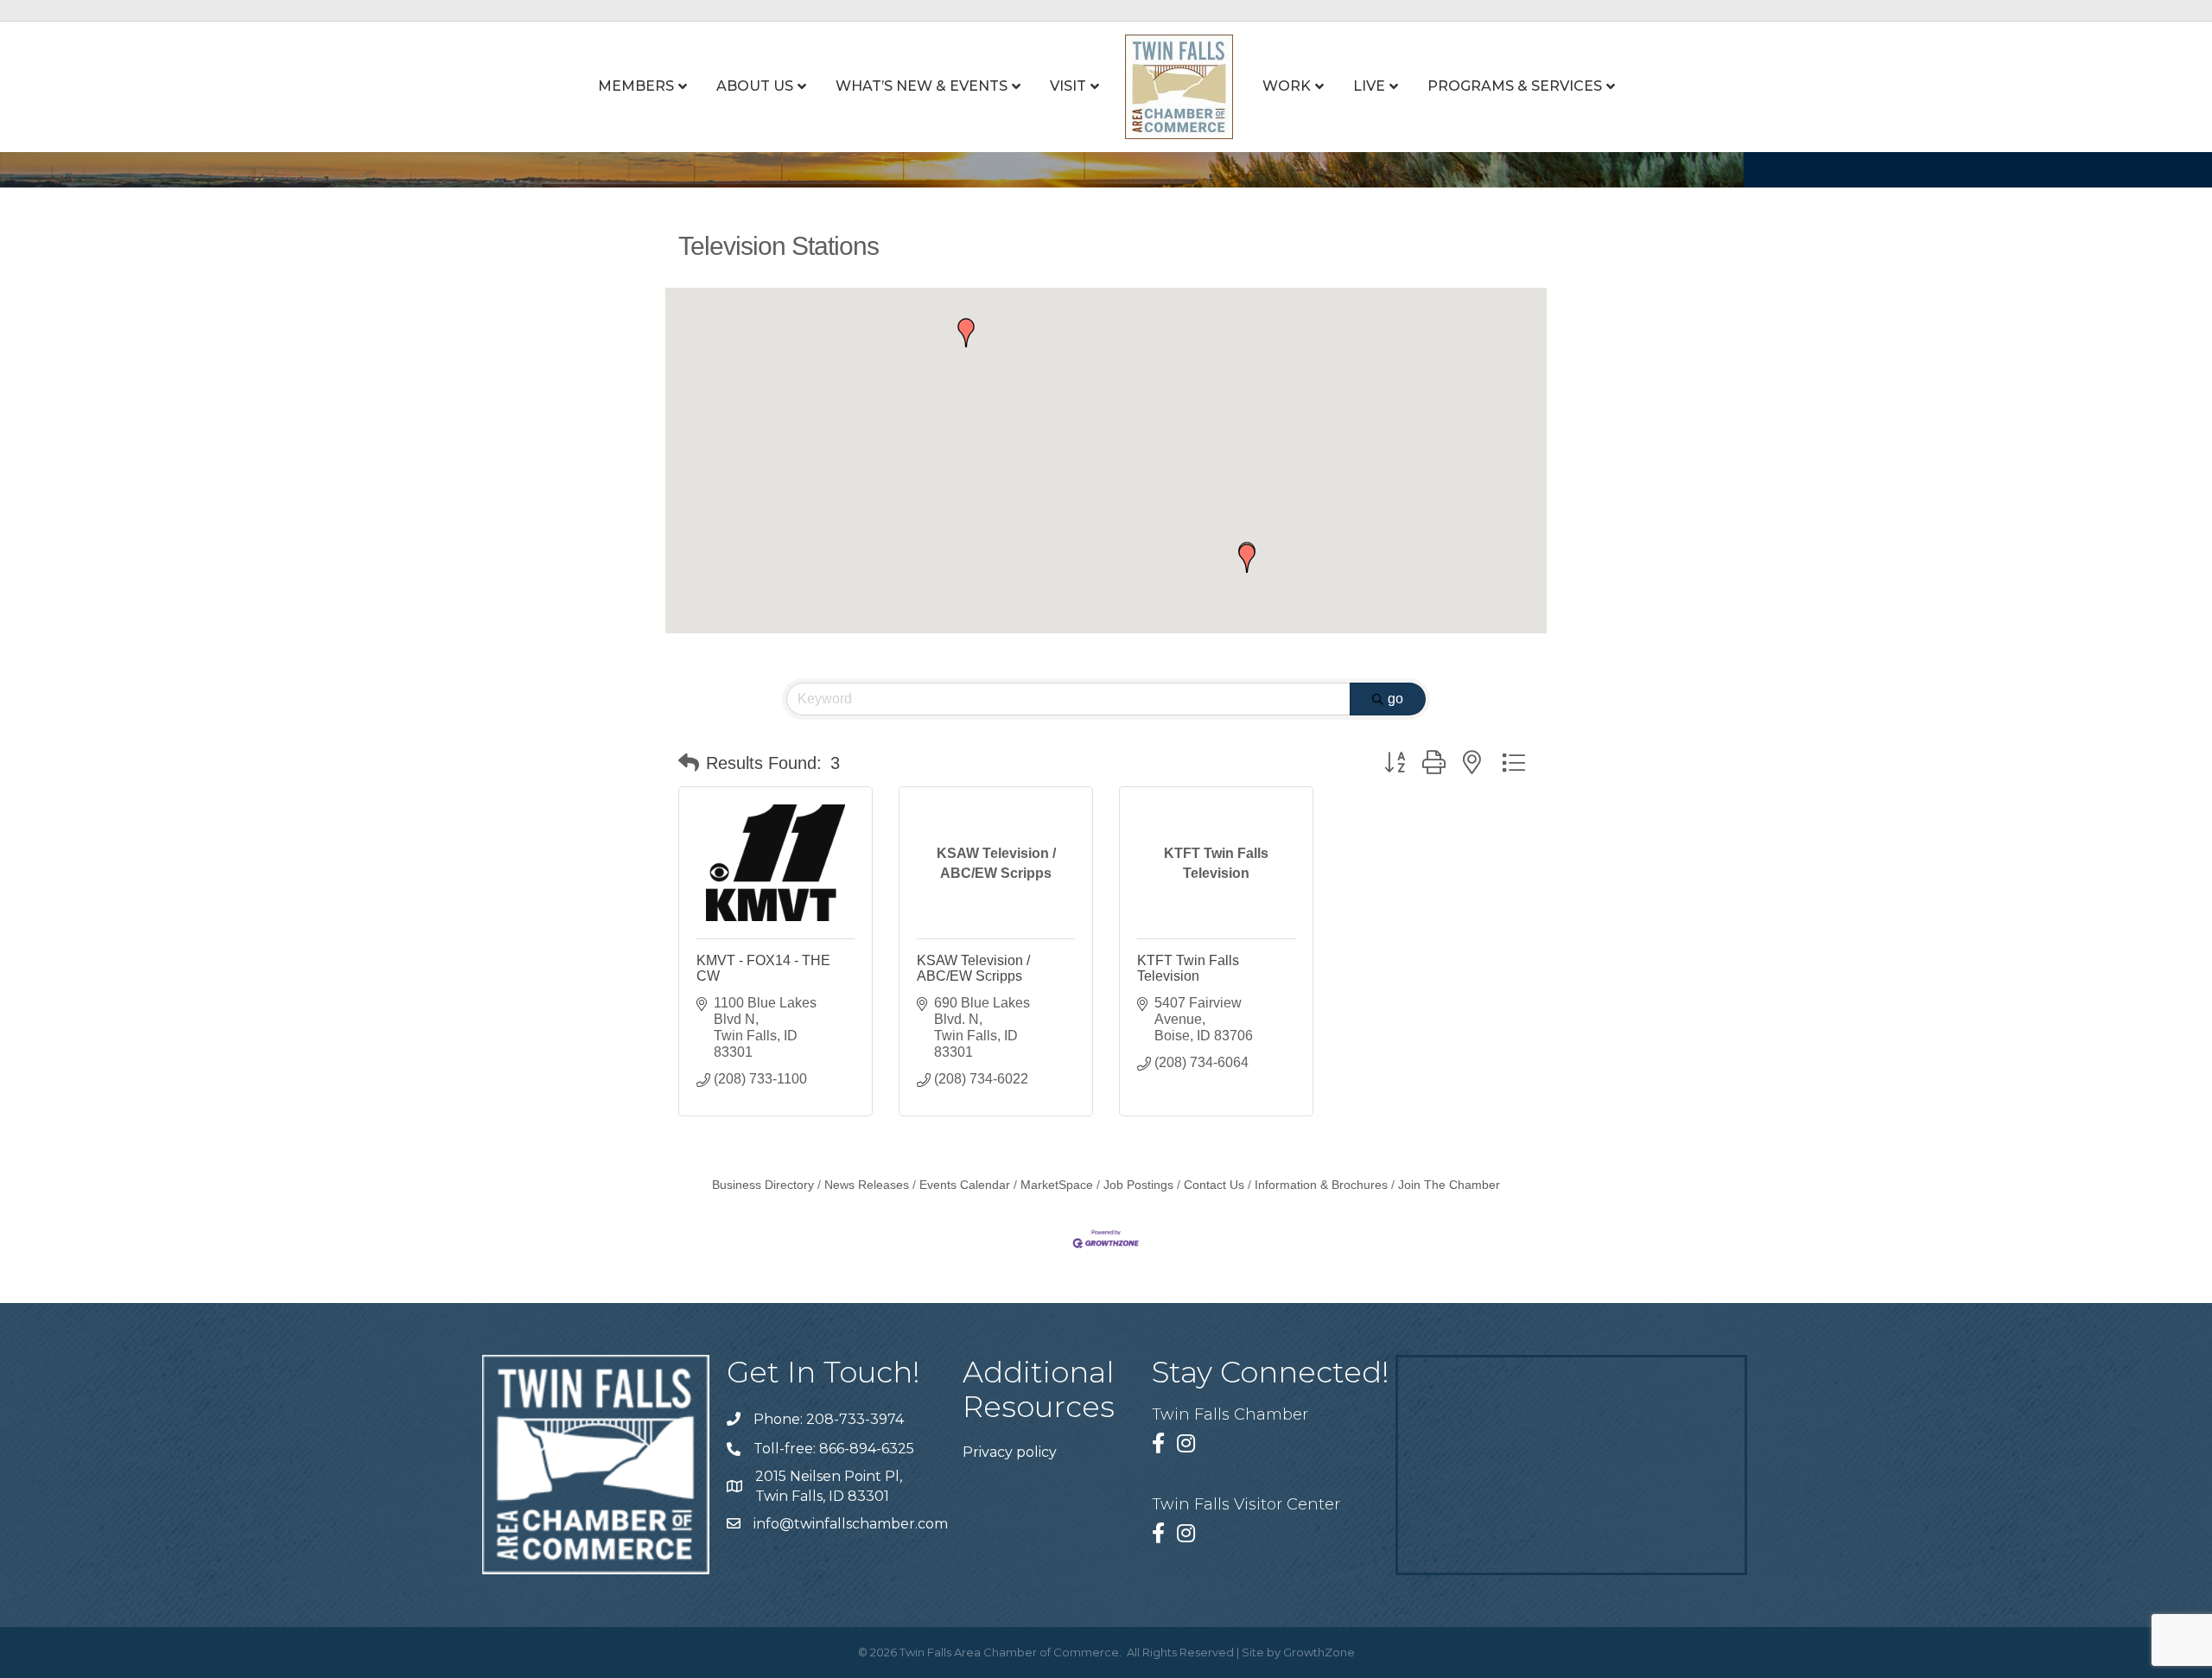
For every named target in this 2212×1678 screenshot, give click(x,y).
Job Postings (1138, 1185)
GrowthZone (1319, 1652)
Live (1369, 86)
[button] (966, 333)
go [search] (1395, 699)
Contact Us (1214, 1185)
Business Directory (763, 1185)
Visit (1068, 86)
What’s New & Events (922, 86)
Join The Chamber (1449, 1185)
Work (1287, 86)
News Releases (867, 1185)
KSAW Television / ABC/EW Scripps (973, 968)
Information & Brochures (1321, 1185)
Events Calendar (965, 1185)
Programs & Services (1515, 86)
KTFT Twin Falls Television (1188, 968)
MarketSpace (1057, 1185)
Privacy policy (1010, 1452)
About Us (755, 86)
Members (636, 86)
